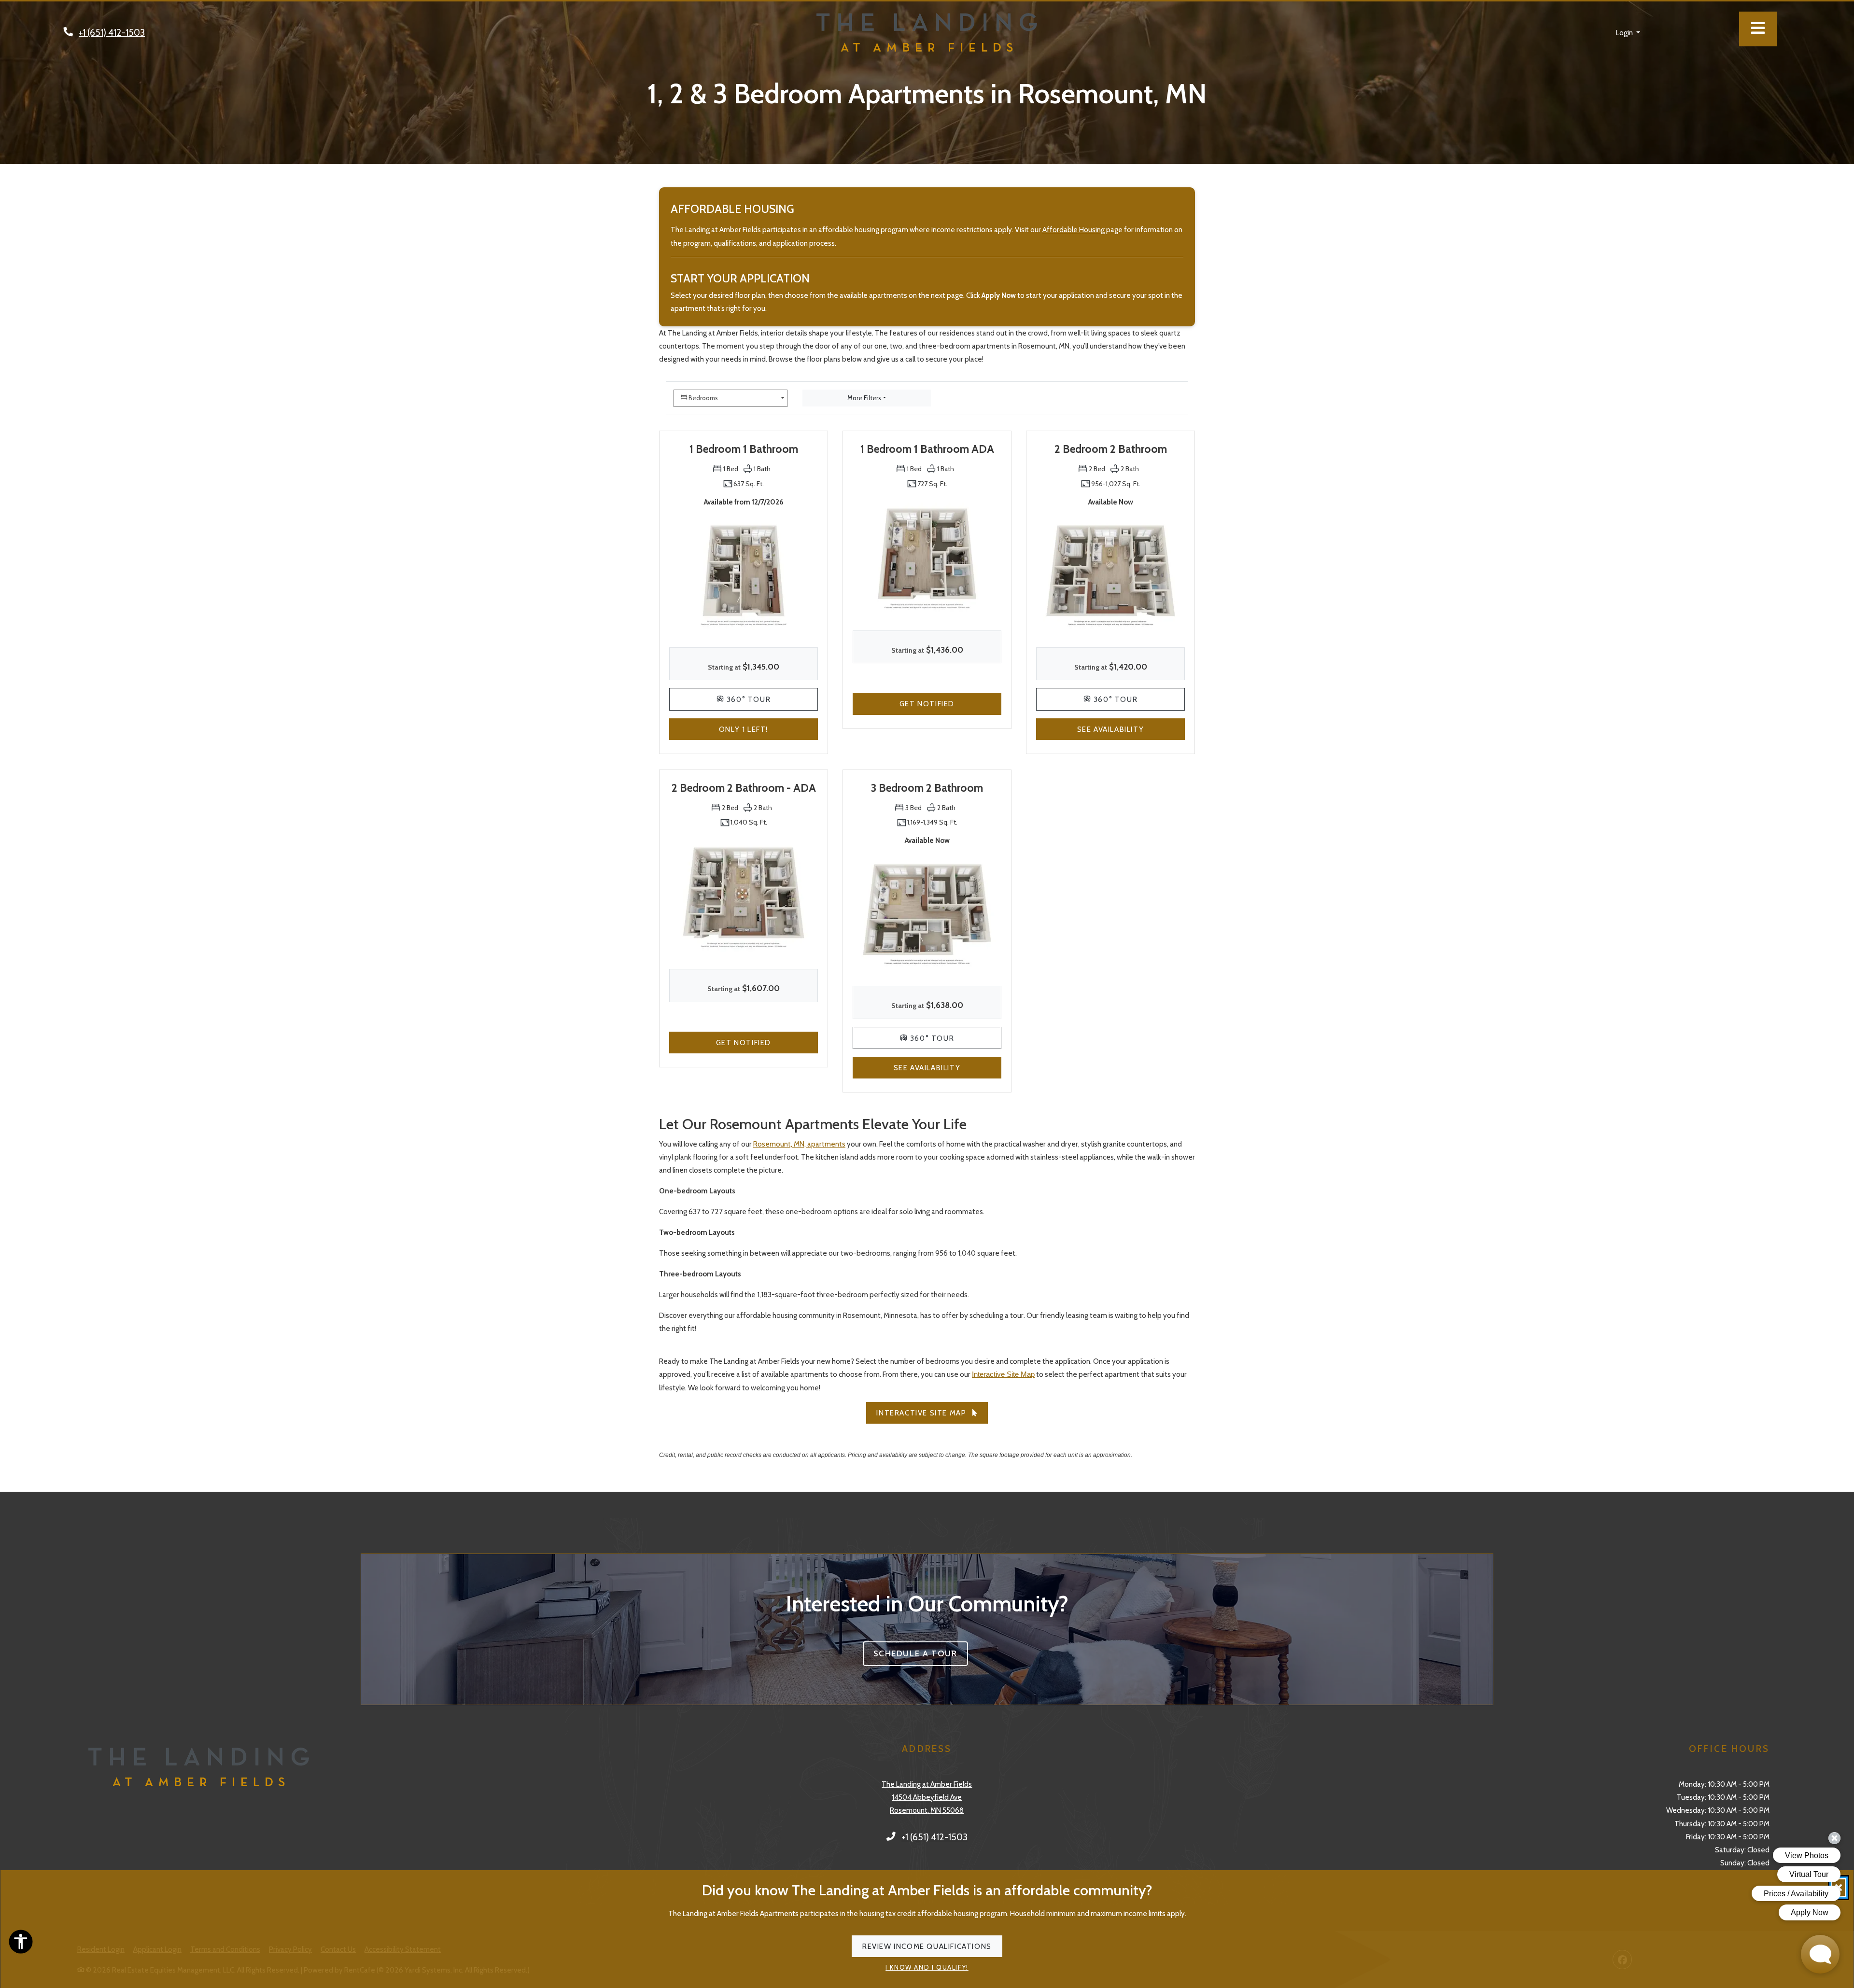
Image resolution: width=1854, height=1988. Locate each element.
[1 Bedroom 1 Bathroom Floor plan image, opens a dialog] (744, 575)
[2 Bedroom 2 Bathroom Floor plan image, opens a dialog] (1110, 575)
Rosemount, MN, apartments (799, 1144)
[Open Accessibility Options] (21, 1944)
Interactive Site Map (1003, 1374)
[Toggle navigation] (1758, 29)
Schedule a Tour (921, 1653)
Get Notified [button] (950, 703)
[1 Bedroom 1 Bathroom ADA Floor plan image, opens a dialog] (927, 558)
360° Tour (771, 699)
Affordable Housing (1074, 230)
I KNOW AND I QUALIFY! (927, 1968)
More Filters (864, 398)
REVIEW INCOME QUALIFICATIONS (927, 1947)
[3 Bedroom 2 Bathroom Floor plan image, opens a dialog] (927, 914)
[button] (1628, 32)
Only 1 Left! (768, 729)
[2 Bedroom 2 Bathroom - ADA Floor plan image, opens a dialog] (744, 897)
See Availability (1131, 729)
